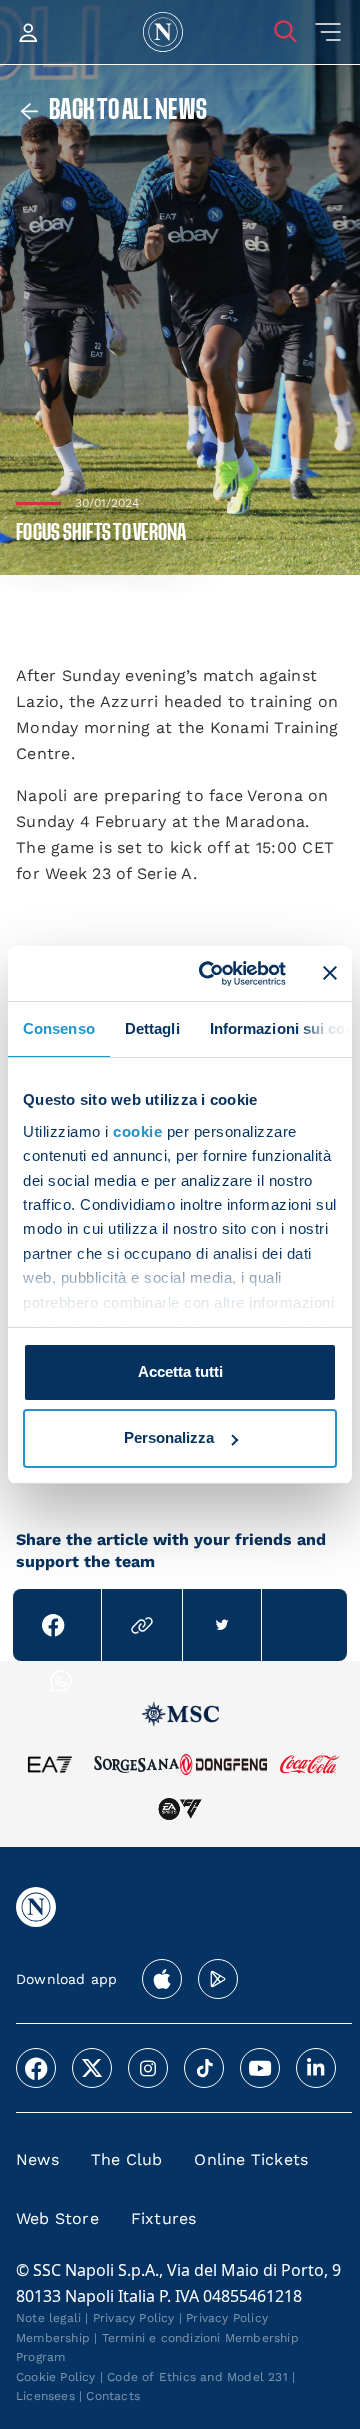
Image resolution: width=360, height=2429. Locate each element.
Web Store (57, 2218)
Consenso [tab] (59, 1028)
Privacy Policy (134, 2318)
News (37, 2159)
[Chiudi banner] (330, 973)
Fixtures (164, 2218)
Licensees (45, 2396)
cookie (137, 1131)
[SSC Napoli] (163, 32)
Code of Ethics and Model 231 (197, 2377)
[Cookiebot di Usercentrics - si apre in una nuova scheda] (211, 973)
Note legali (48, 2318)
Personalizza (169, 1437)
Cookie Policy (56, 2377)
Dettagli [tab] (152, 1028)
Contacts (113, 2396)
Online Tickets (251, 2159)
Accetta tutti (180, 1371)
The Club (127, 2159)
